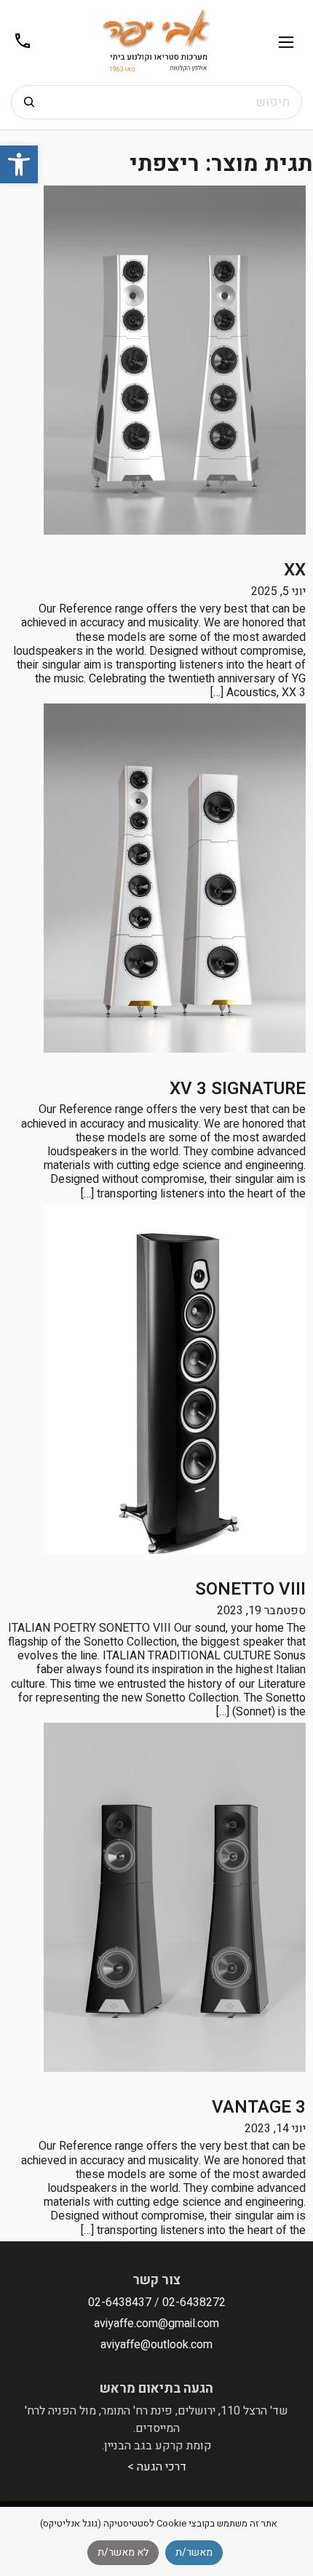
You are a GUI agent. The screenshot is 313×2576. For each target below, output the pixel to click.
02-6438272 (194, 2302)
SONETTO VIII (250, 1589)
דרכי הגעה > (157, 2467)
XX (295, 570)
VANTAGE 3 (259, 2107)
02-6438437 (120, 2302)
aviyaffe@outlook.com (156, 2345)
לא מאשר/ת (123, 2552)
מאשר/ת (194, 2552)
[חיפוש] (29, 102)
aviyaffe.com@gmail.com (156, 2324)
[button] (19, 164)
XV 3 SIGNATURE (238, 1089)
